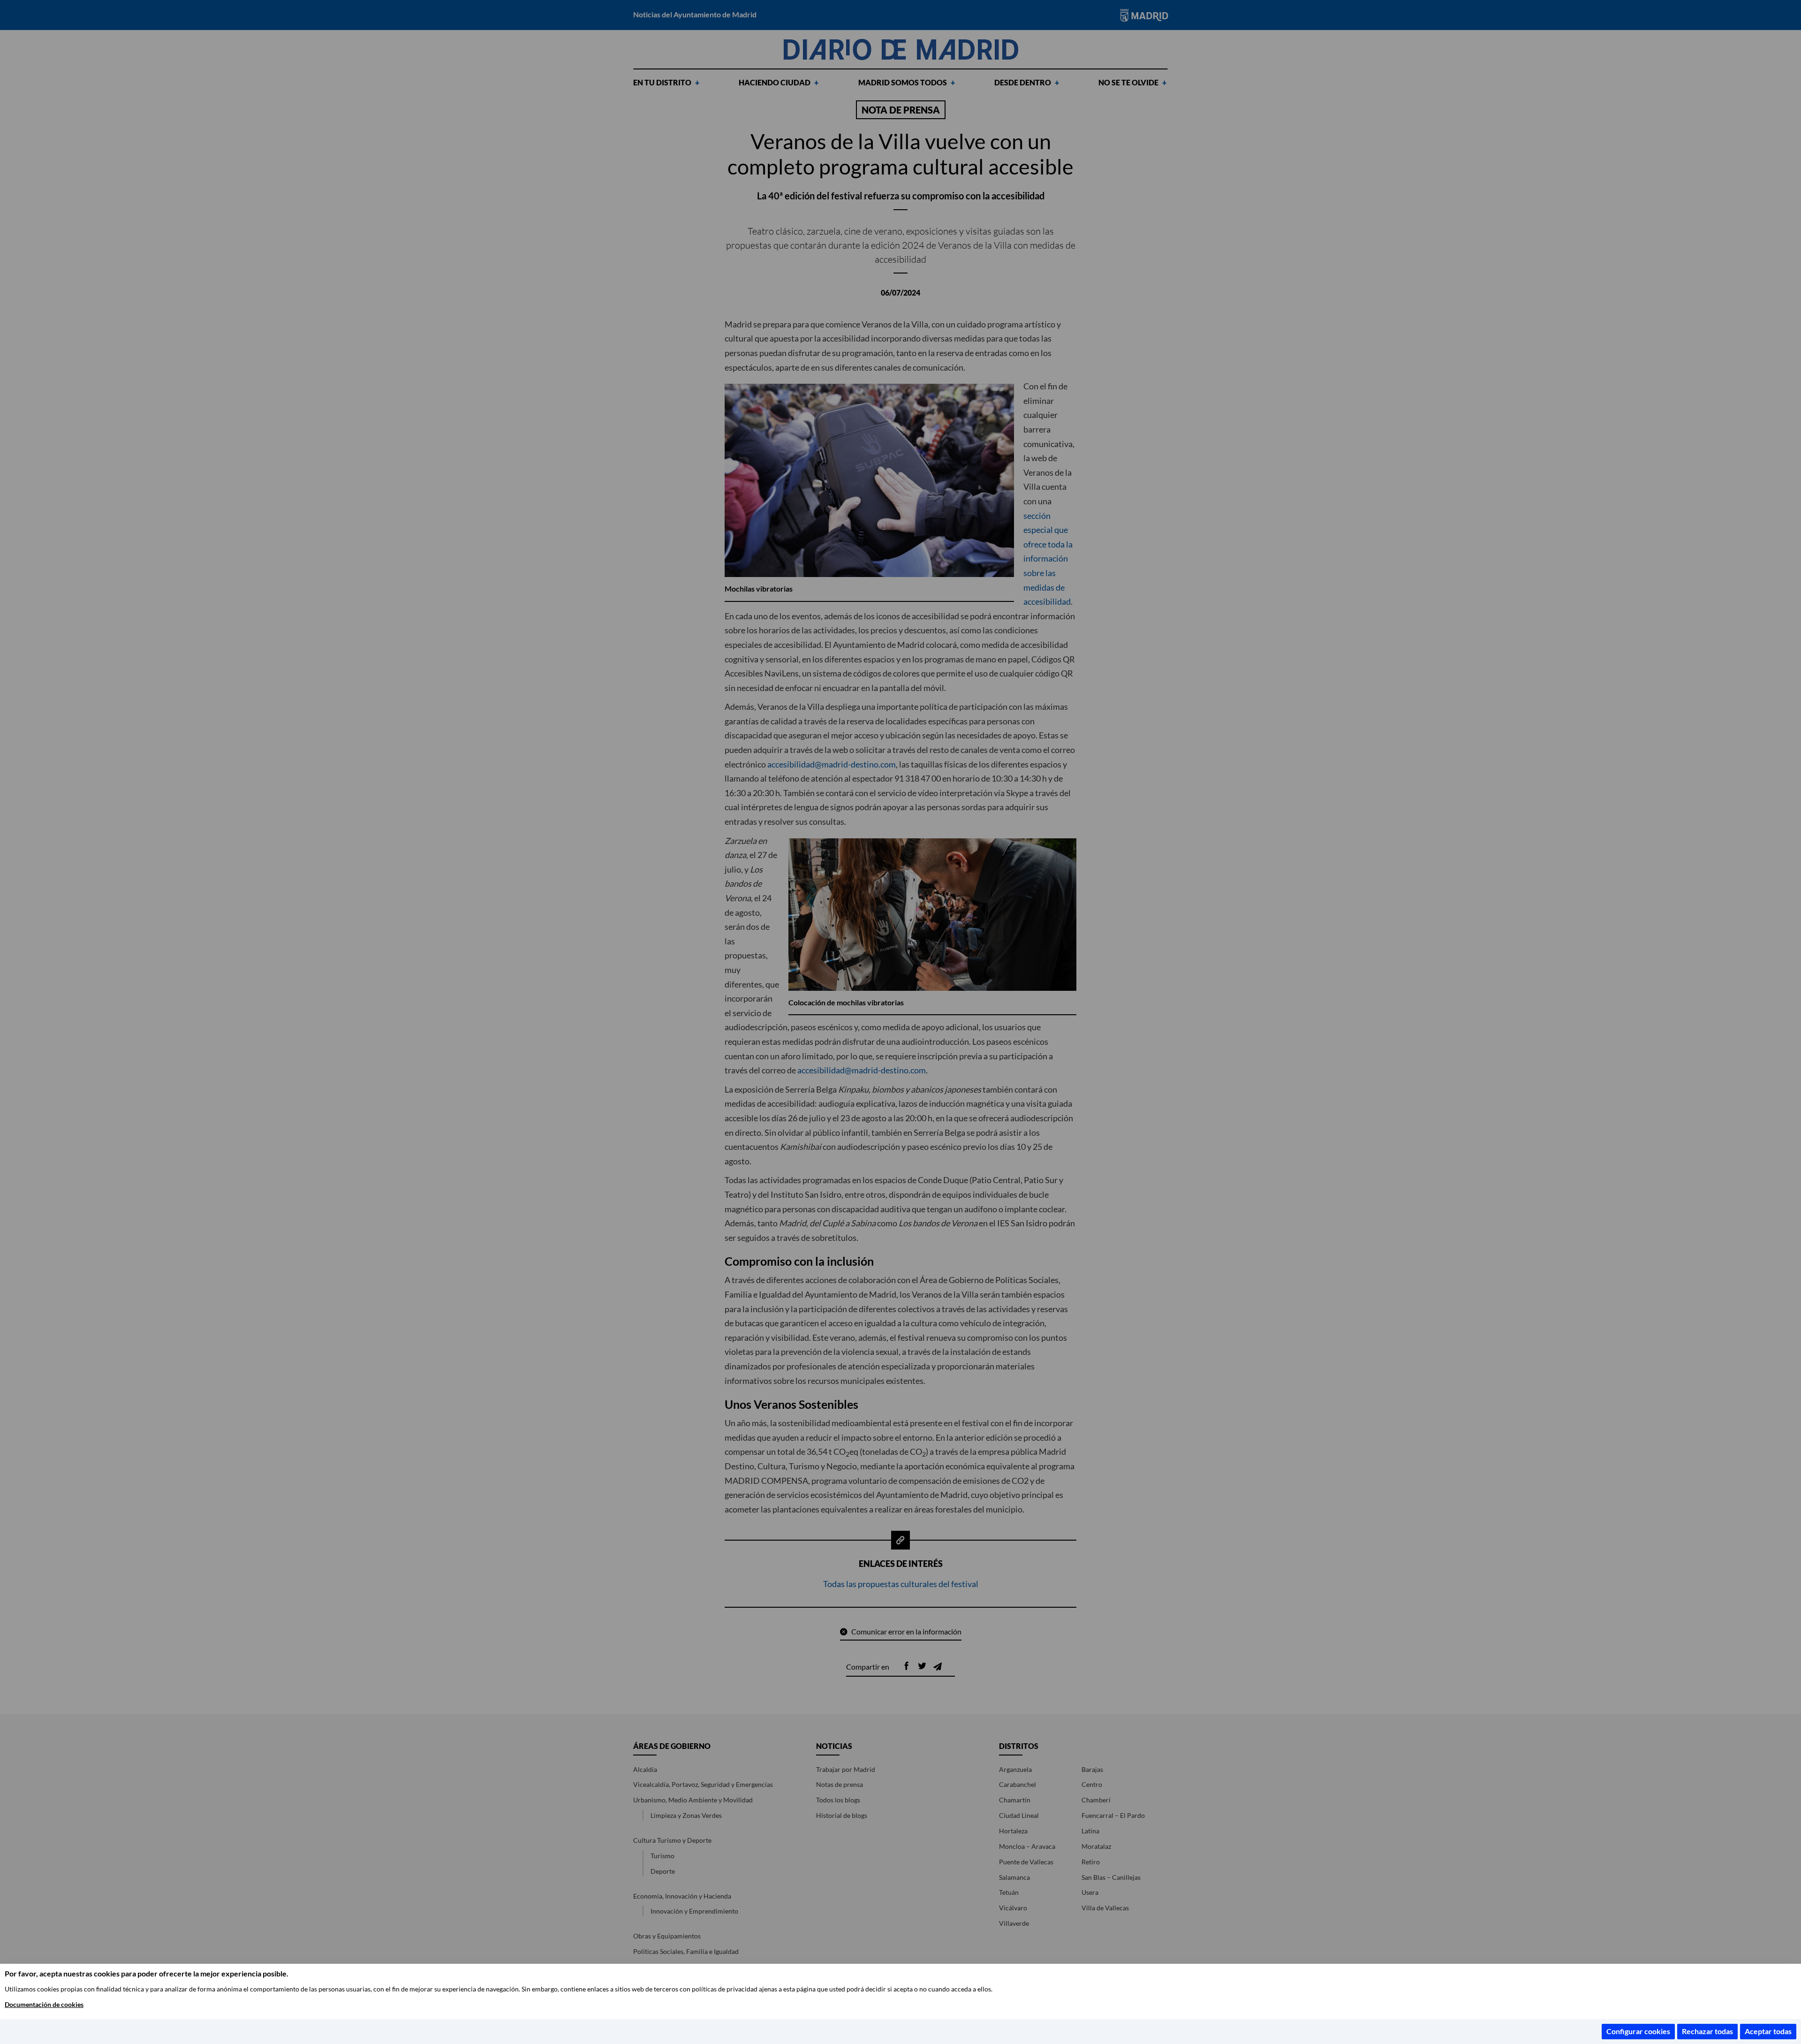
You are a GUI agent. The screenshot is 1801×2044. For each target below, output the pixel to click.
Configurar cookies (1638, 2031)
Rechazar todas (1707, 2031)
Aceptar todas (1768, 2031)
